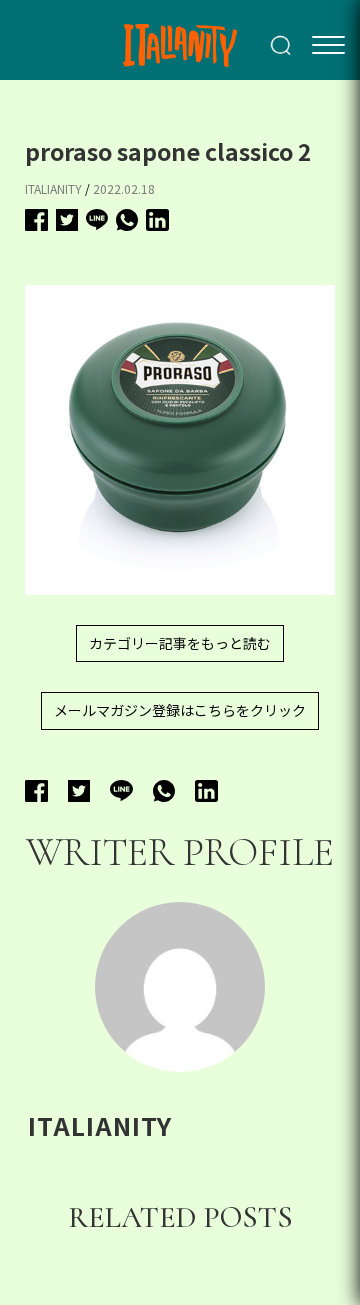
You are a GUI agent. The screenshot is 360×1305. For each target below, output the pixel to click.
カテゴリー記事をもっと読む (180, 643)
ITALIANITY (53, 188)
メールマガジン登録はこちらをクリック (180, 710)
